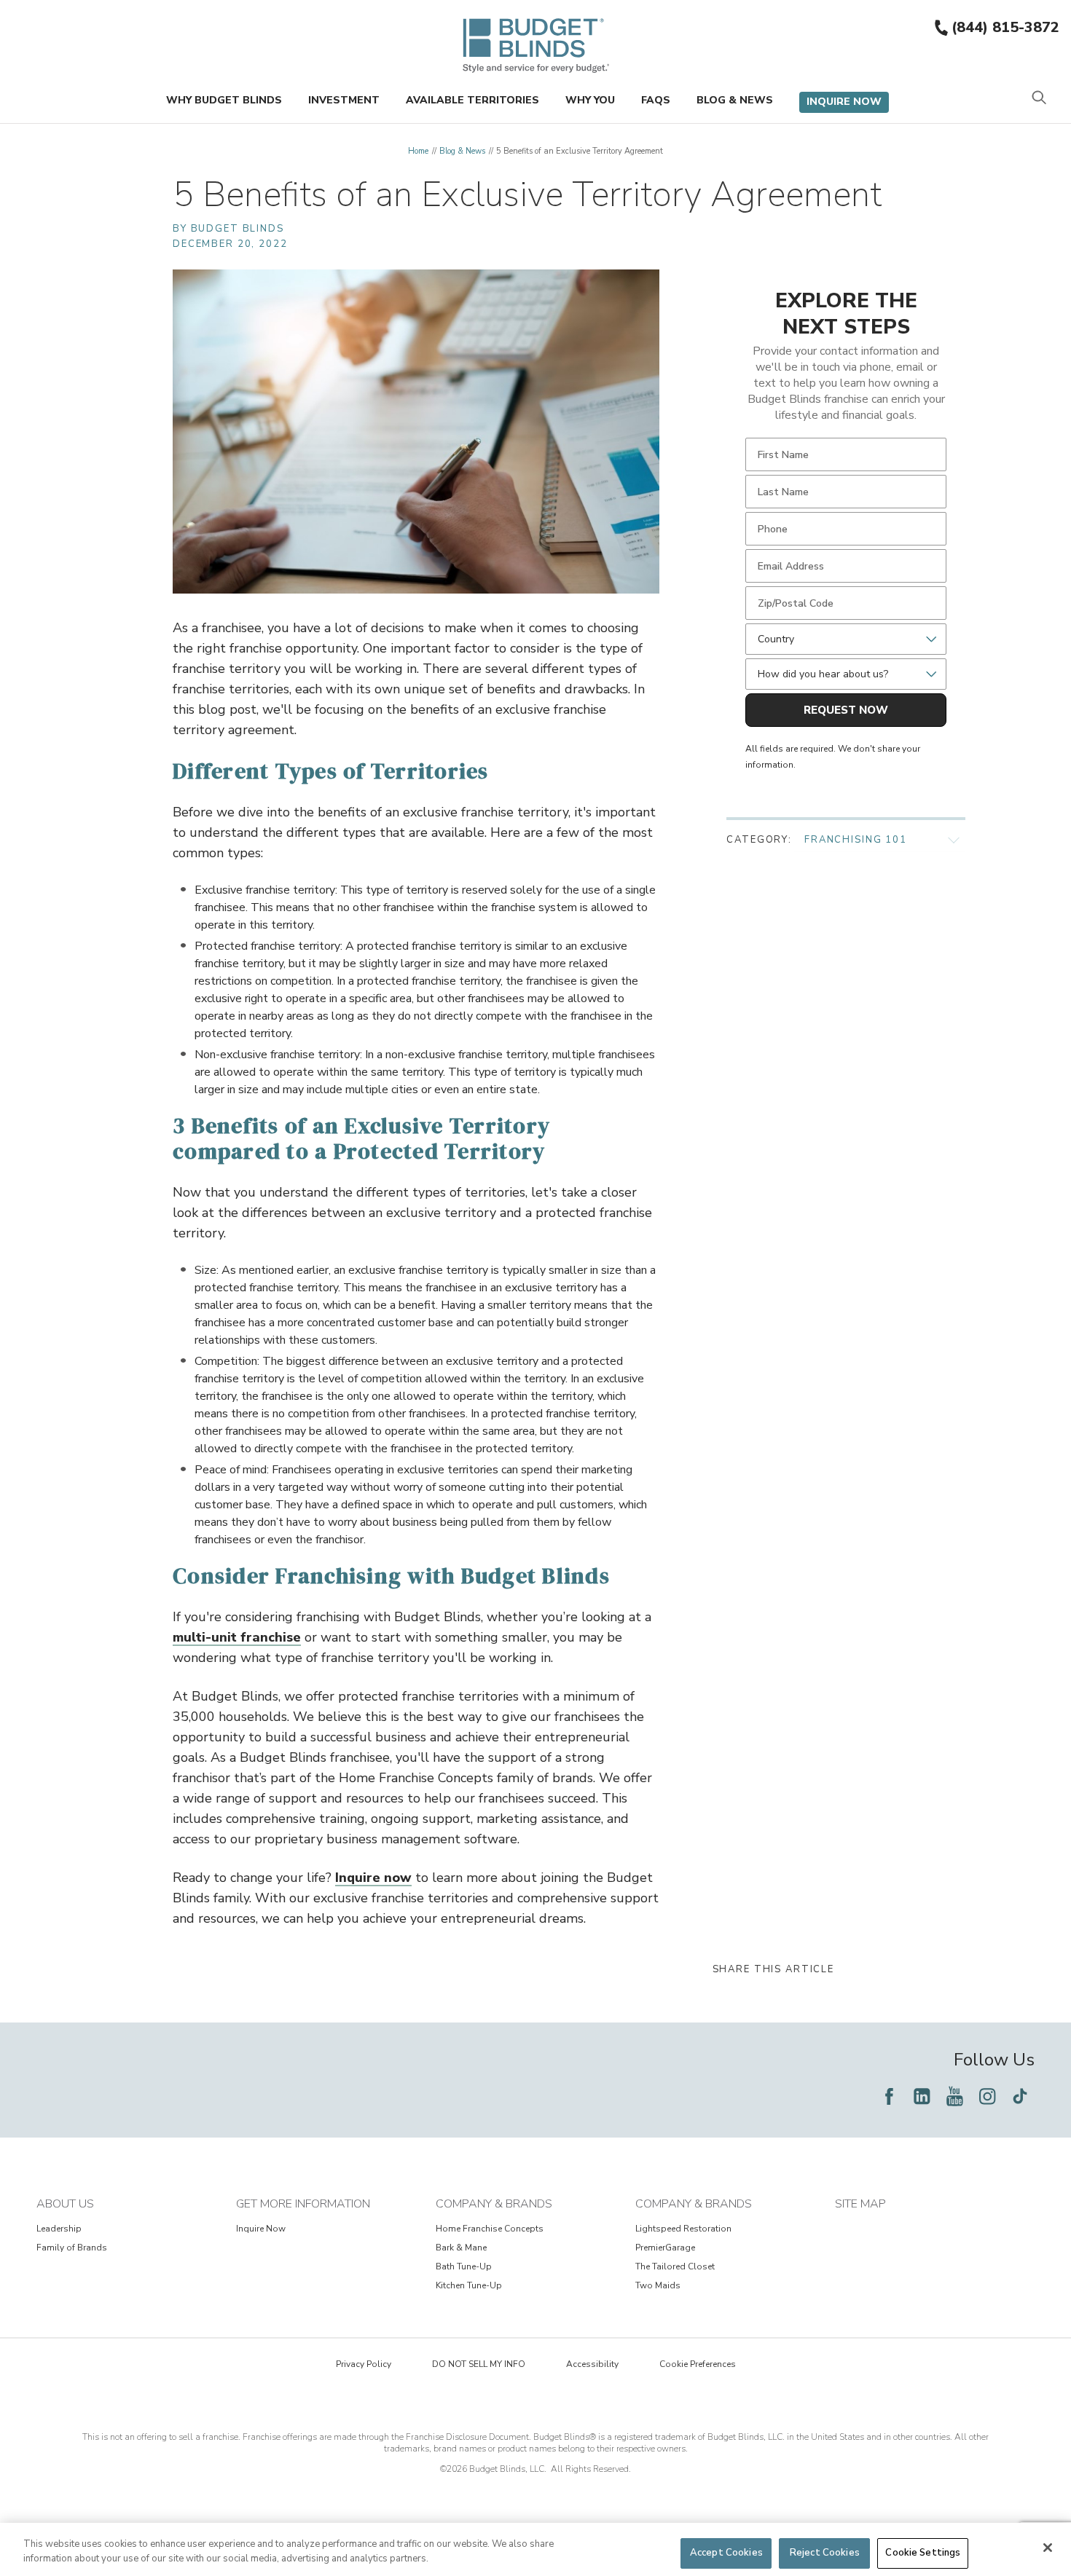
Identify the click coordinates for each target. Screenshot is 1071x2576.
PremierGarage (665, 2248)
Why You (590, 100)
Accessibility (592, 2364)
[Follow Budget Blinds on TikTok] (1020, 2096)
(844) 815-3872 (1005, 27)
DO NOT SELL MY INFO (479, 2364)
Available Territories (472, 100)
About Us (65, 2204)
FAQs (656, 100)
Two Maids (658, 2285)
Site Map (860, 2204)
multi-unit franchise (237, 1637)
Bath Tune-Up (464, 2266)
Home (418, 151)
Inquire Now (844, 102)
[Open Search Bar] (1039, 99)
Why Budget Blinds (224, 100)
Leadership (59, 2229)
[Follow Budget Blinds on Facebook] (889, 2096)
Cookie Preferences (698, 2364)
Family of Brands (72, 2248)
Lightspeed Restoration (683, 2229)
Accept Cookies (726, 2553)
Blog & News (735, 100)
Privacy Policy (364, 2364)
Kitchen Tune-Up (469, 2285)
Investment (344, 100)
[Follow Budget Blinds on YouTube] (954, 2096)
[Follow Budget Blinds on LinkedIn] (922, 2096)
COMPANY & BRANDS (494, 2204)
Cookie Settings (923, 2553)
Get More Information (303, 2204)
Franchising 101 (856, 840)
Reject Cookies (825, 2553)
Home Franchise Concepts (490, 2229)
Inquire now (373, 1878)
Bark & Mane (461, 2248)
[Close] (1048, 2548)
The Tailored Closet (675, 2266)
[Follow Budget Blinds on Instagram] (987, 2096)
